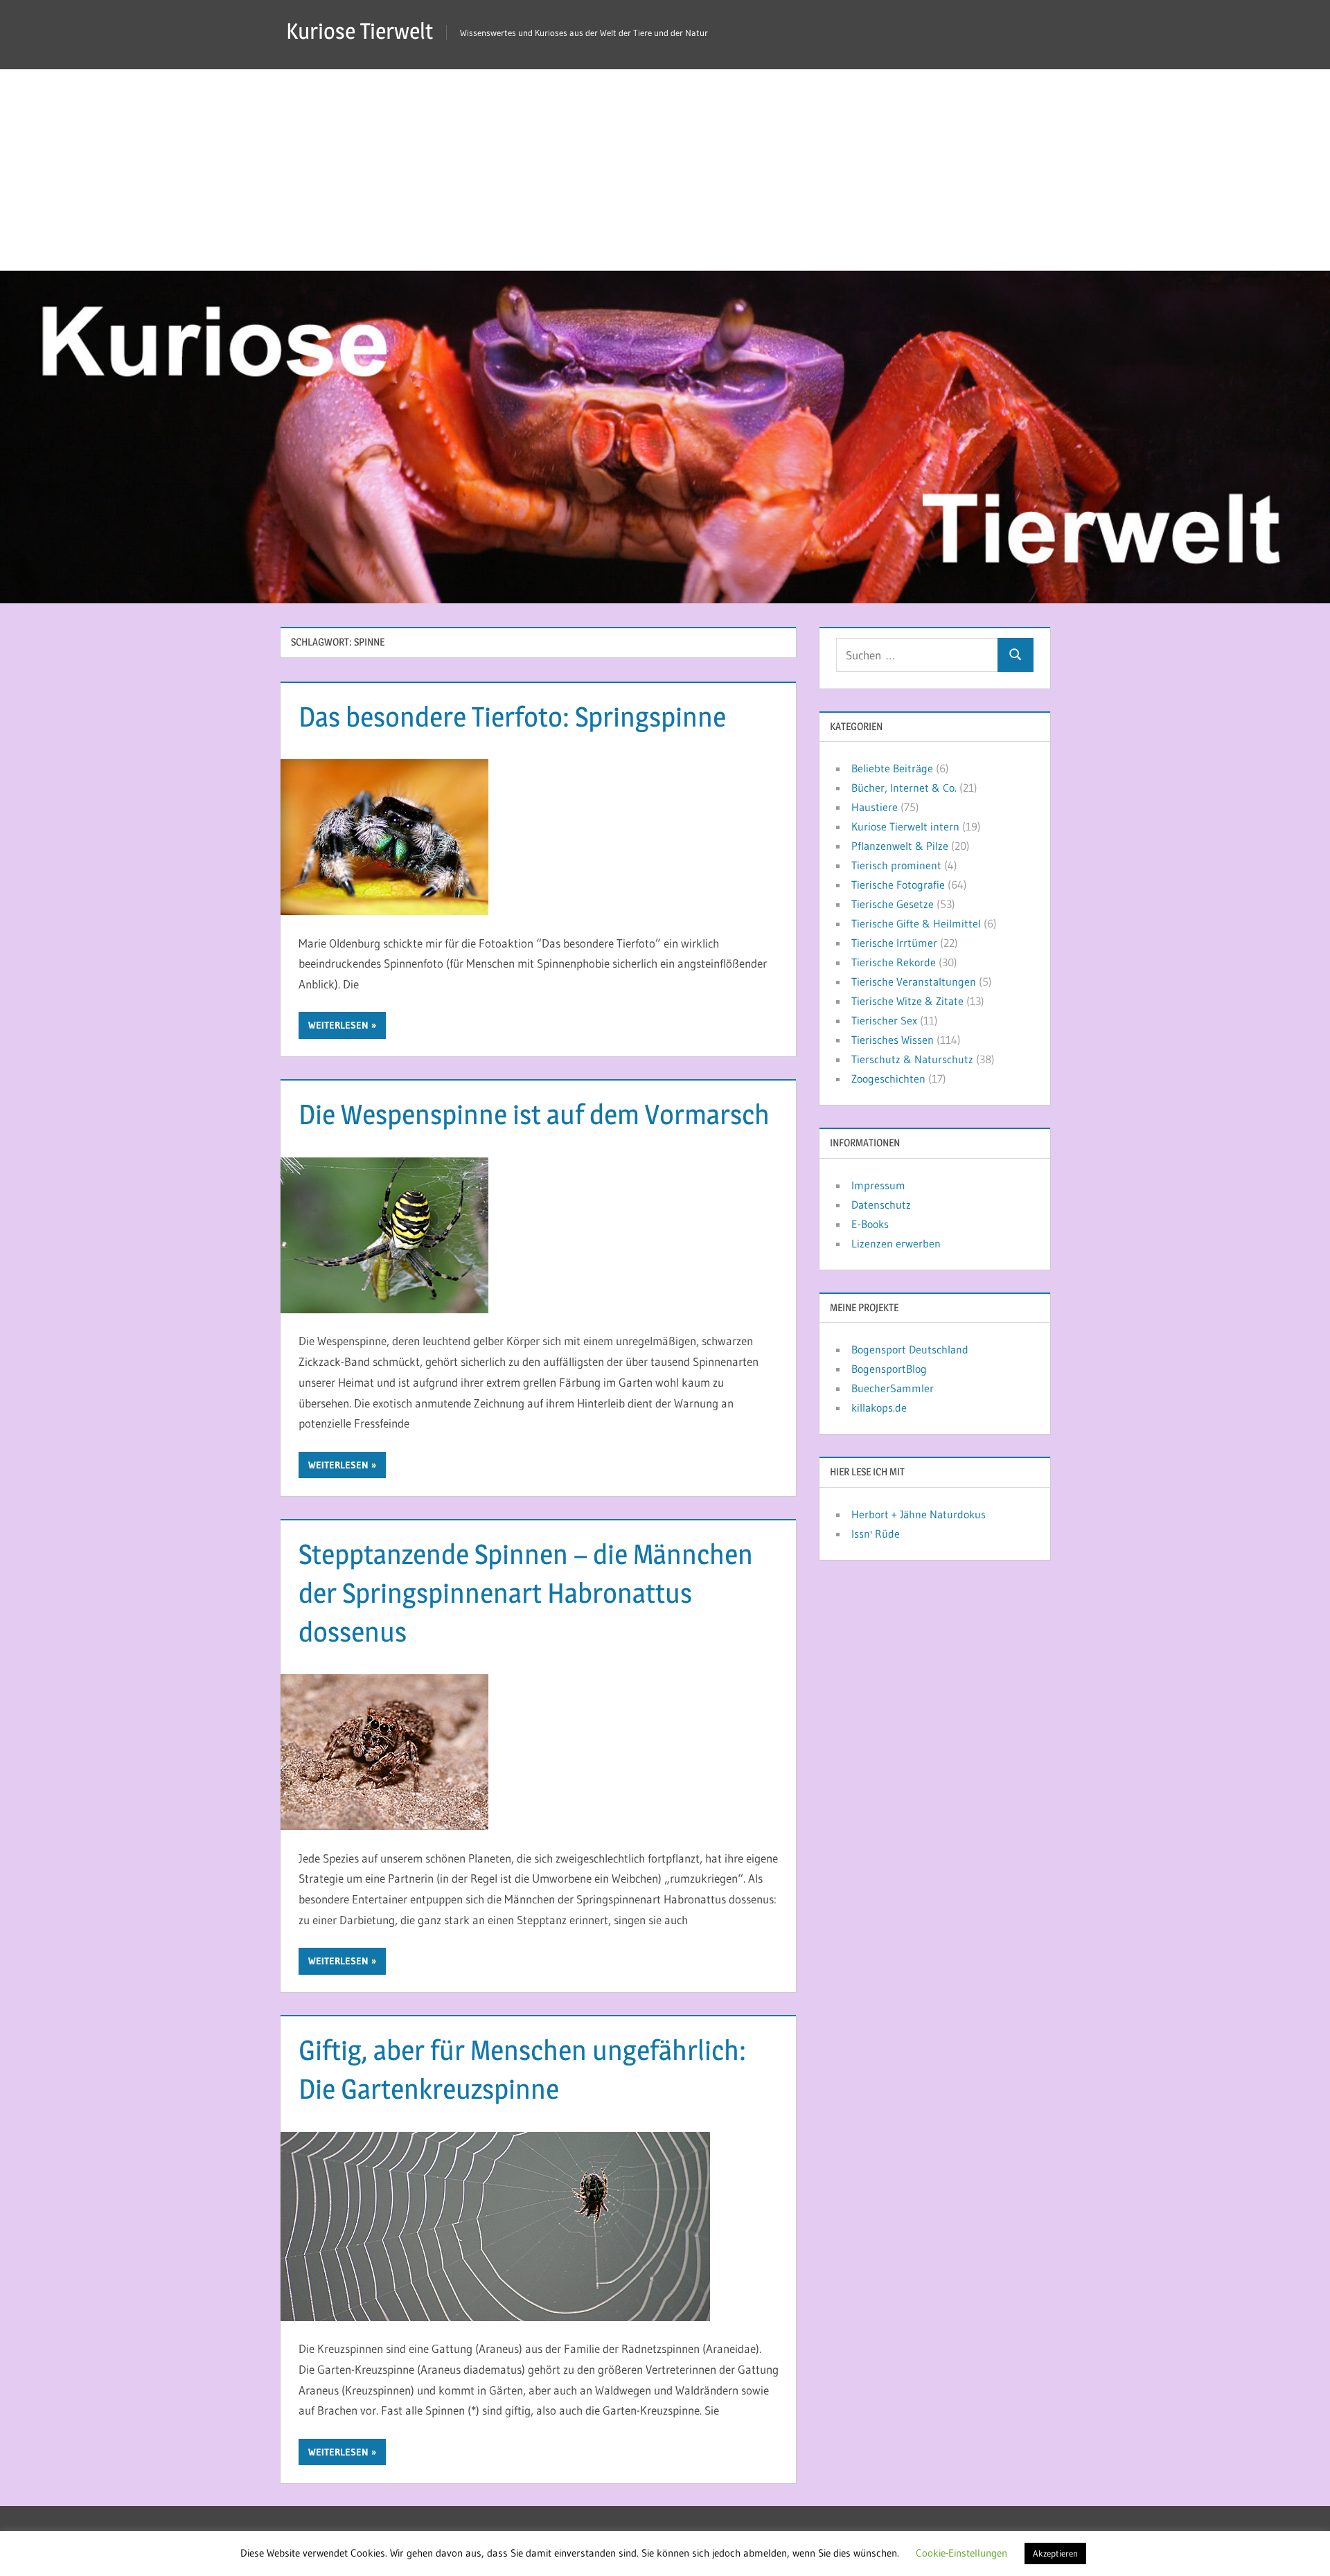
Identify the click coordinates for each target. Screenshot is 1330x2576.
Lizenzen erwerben (896, 1243)
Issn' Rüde (876, 1534)
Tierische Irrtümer (894, 943)
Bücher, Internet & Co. (904, 788)
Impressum (878, 1185)
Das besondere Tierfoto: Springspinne (512, 717)
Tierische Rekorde (894, 962)
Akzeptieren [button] (1055, 2553)
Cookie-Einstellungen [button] (961, 2553)
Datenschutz (881, 1205)
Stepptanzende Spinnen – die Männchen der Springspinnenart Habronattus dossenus (526, 1593)
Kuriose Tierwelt (360, 31)
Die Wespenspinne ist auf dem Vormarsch (534, 1114)
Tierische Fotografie (898, 885)
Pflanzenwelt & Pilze (900, 846)
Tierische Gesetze (893, 904)
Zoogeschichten (888, 1078)
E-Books (870, 1224)
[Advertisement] (665, 166)
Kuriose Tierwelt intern (905, 826)
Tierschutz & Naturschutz (912, 1059)
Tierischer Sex (884, 1020)
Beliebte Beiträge (892, 768)
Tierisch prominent (896, 865)
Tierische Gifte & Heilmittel (916, 923)
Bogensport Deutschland (910, 1349)
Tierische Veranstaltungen (914, 981)
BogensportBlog (889, 1369)
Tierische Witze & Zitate (907, 1001)
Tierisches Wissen (893, 1040)
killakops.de (879, 1407)
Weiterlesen (338, 1025)
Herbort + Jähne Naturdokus (919, 1514)
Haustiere (875, 807)
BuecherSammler (893, 1388)
